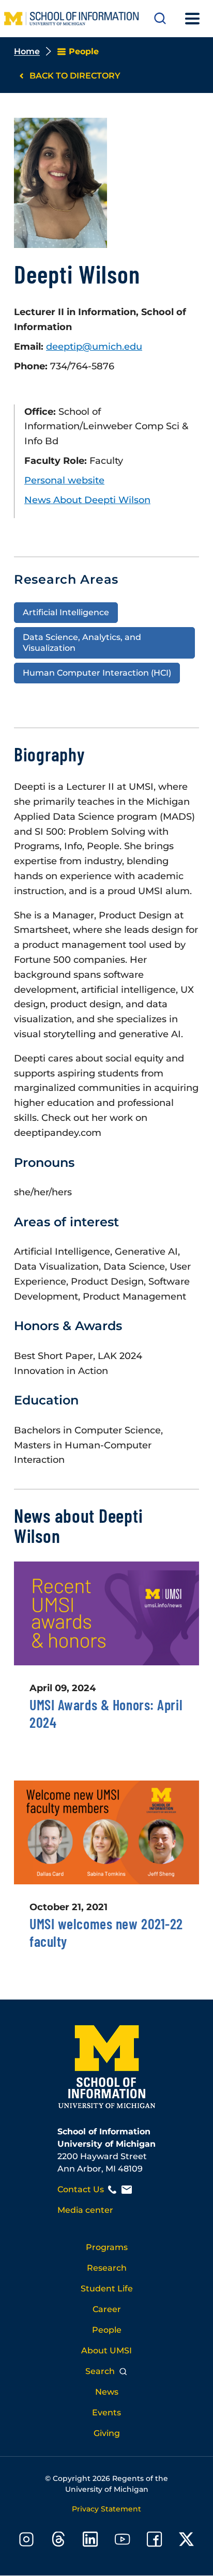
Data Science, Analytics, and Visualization (82, 643)
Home (27, 51)
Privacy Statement (106, 2509)
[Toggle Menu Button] (192, 19)
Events (106, 2413)
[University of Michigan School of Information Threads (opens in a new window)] (58, 2541)
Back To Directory (75, 76)
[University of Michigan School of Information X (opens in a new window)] (187, 2541)
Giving (107, 2433)
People (107, 2330)
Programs (107, 2247)
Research (107, 2268)
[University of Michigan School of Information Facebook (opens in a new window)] (155, 2541)
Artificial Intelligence (66, 612)
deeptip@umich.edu (94, 347)
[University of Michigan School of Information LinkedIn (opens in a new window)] (90, 2541)
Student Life (107, 2289)
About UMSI (106, 2351)
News (107, 2392)
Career (107, 2309)
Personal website (64, 480)
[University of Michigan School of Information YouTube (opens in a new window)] (123, 2541)
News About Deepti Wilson (87, 500)
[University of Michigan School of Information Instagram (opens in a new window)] (26, 2541)
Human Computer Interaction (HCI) (97, 673)
